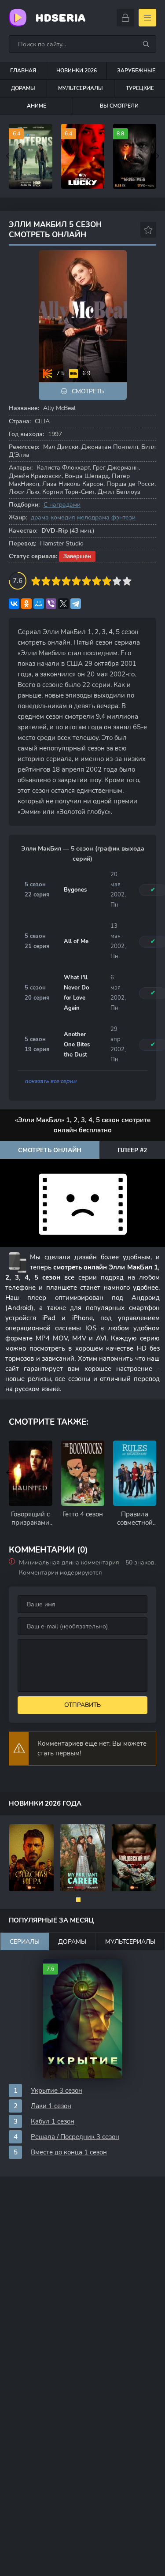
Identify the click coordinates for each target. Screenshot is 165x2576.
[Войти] (125, 18)
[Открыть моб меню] (147, 18)
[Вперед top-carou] (156, 157)
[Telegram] (76, 604)
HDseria (60, 18)
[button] (78, 1900)
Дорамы (23, 88)
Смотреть (88, 391)
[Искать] (146, 44)
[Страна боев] (134, 1858)
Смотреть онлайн (50, 1150)
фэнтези (123, 517)
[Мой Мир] (39, 604)
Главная (23, 71)
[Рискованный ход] (32, 1858)
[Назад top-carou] (9, 157)
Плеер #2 (132, 1150)
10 (127, 581)
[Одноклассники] (26, 604)
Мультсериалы (81, 88)
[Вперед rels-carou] (156, 1473)
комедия (63, 517)
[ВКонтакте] (14, 604)
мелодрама (93, 517)
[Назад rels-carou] (9, 1473)
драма (40, 517)
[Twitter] (63, 604)
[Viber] (51, 604)
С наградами (62, 505)
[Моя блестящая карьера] (83, 1858)
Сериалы (25, 1942)
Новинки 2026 (77, 71)
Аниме (37, 106)
